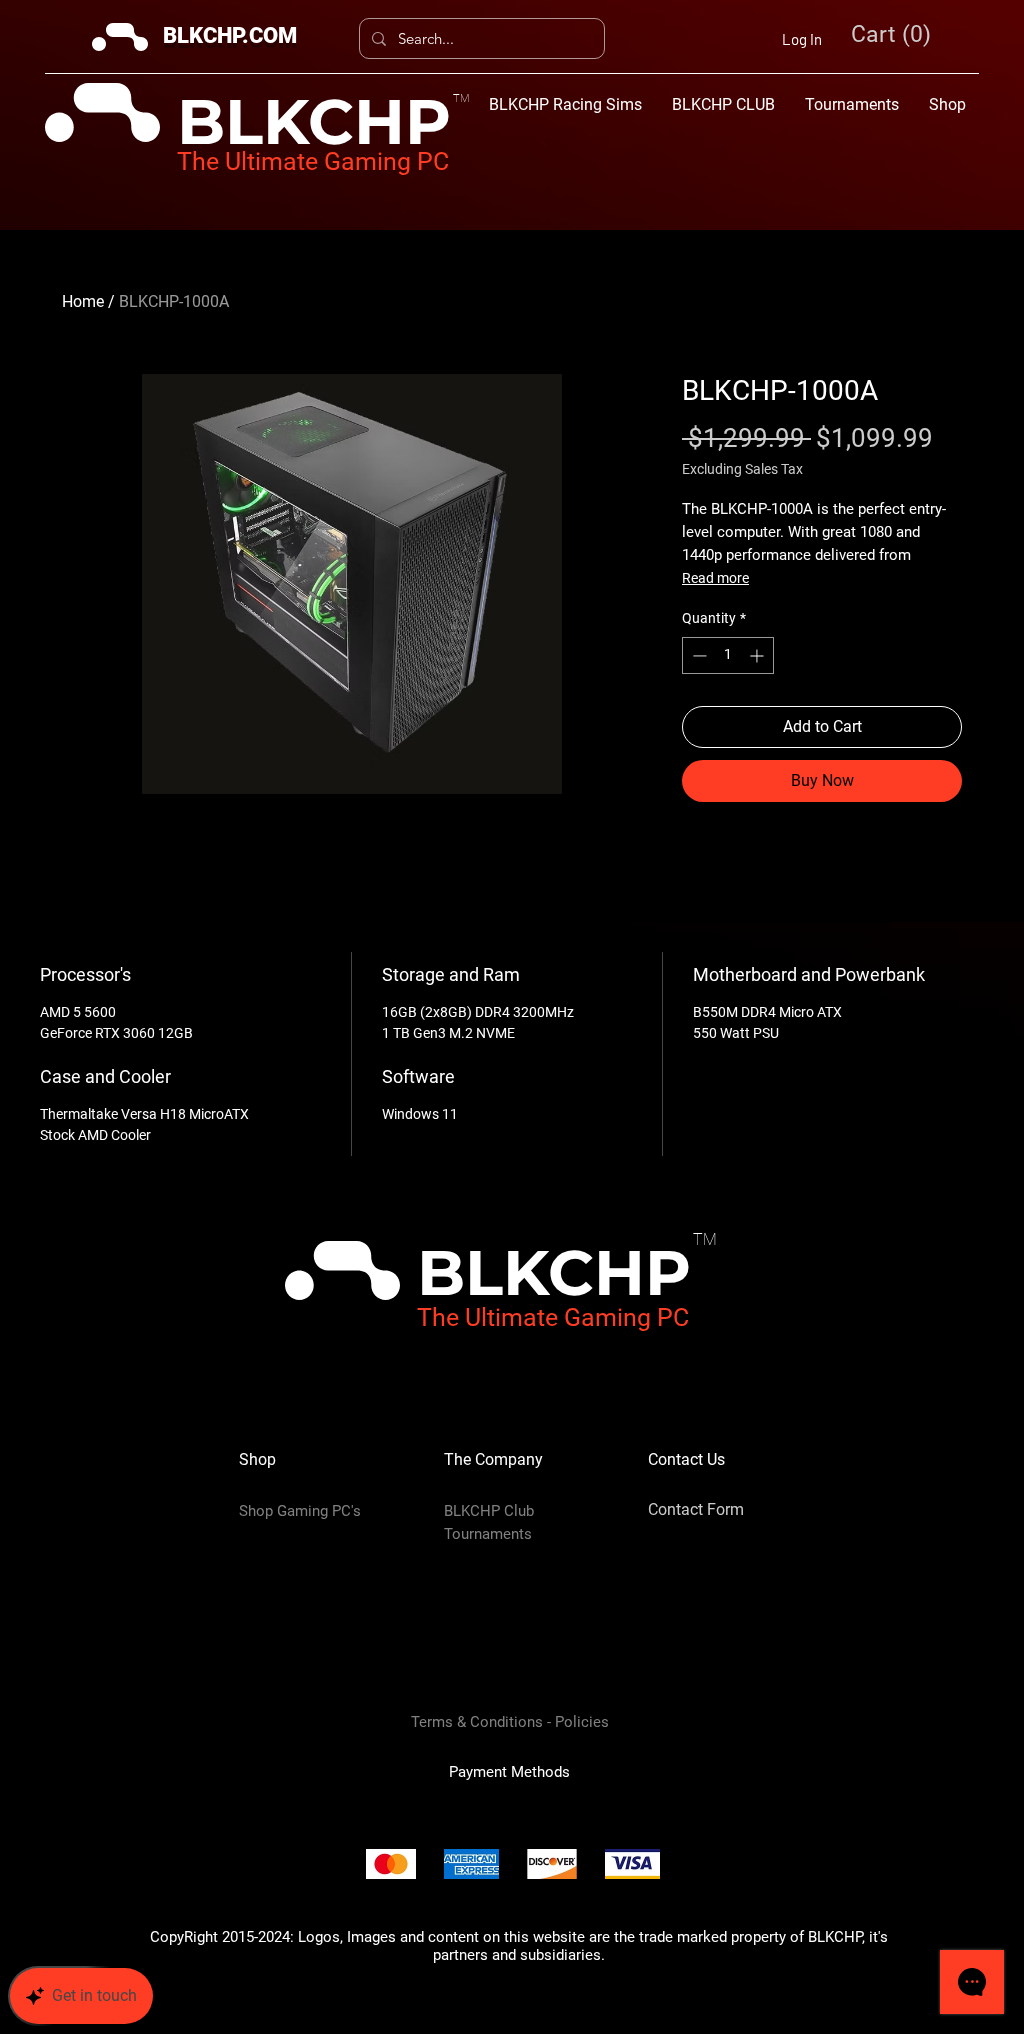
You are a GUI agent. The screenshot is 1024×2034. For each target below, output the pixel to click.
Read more (715, 578)
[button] (894, 34)
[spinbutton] (728, 655)
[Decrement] (697, 655)
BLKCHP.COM (230, 35)
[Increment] (758, 655)
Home (83, 301)
